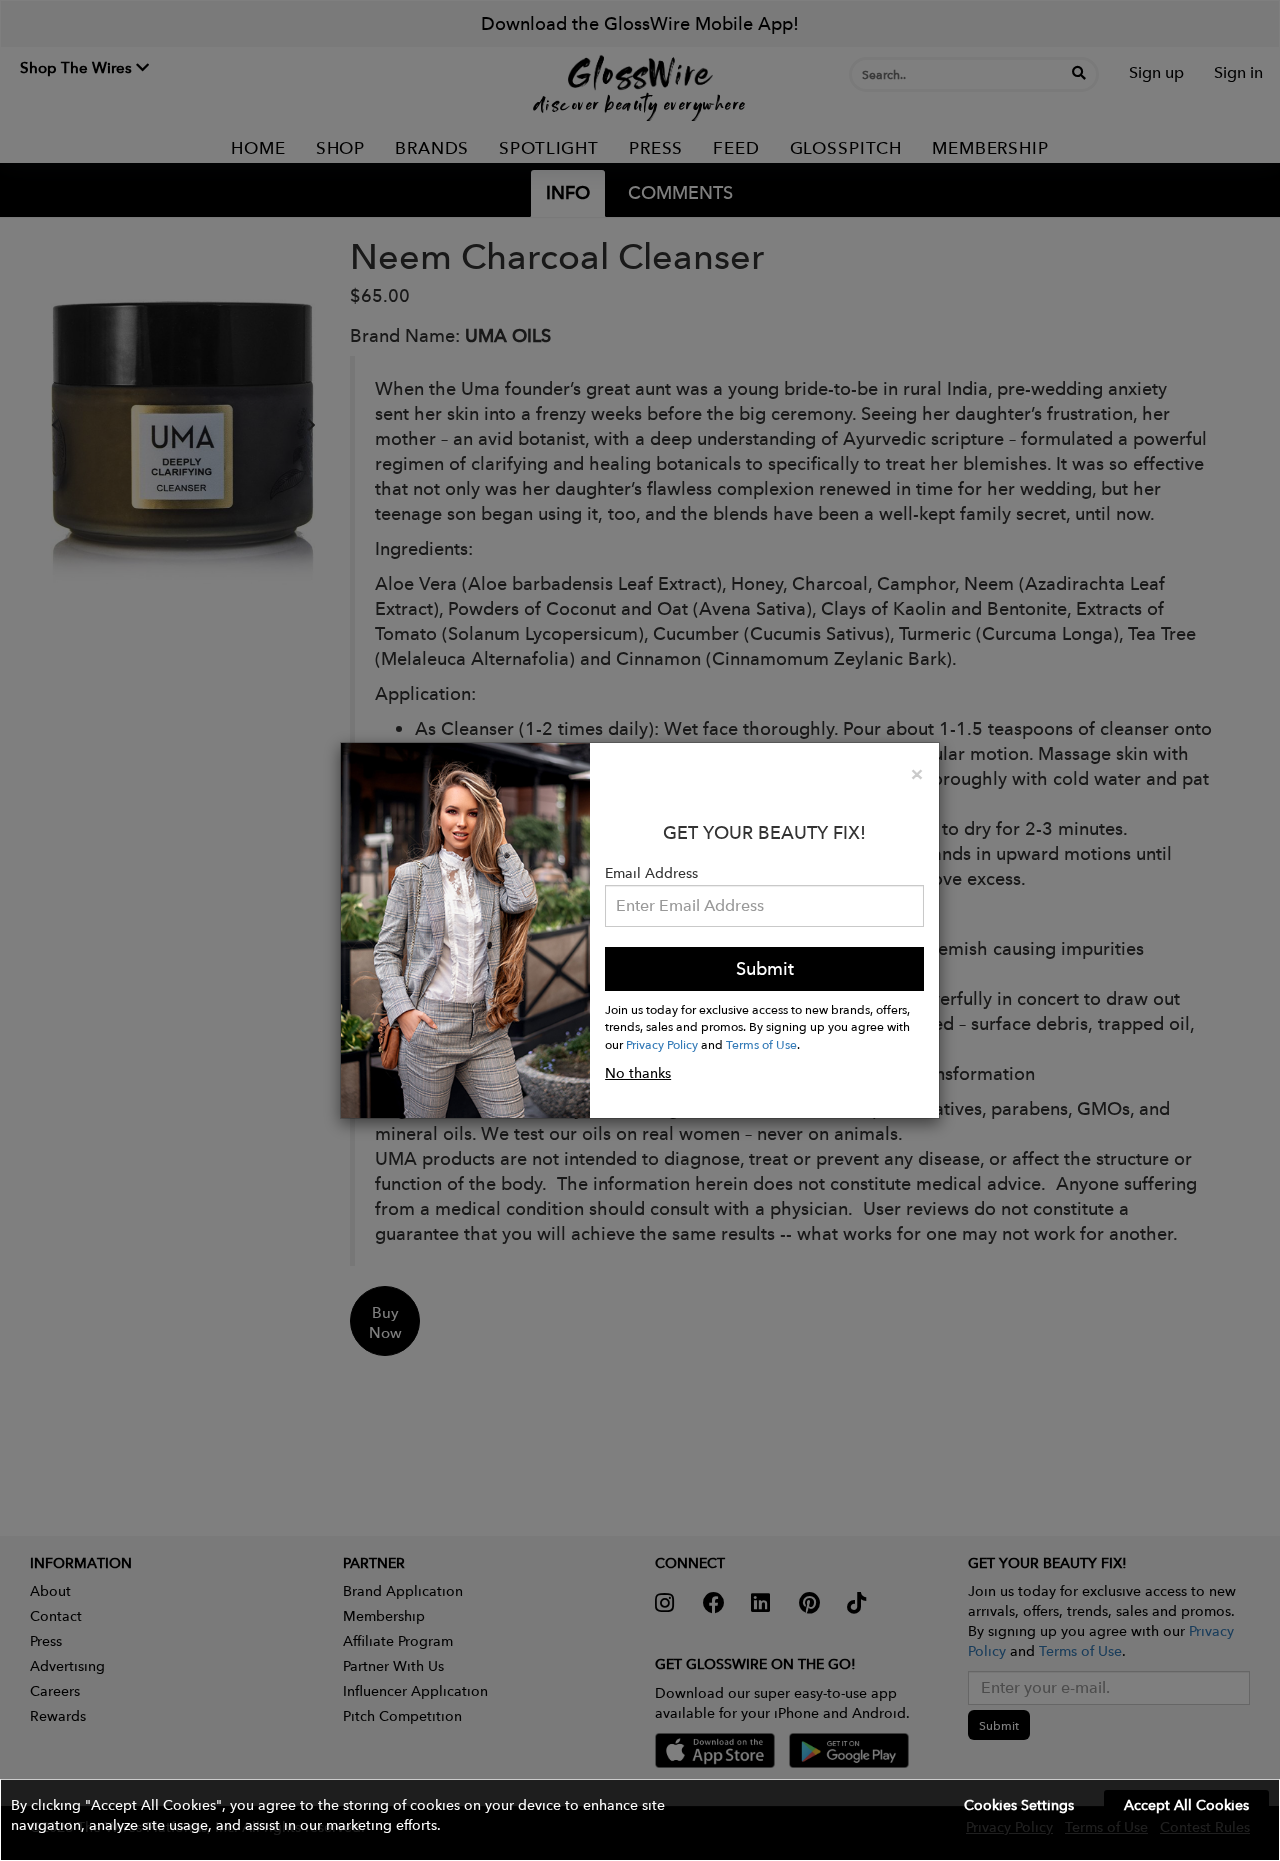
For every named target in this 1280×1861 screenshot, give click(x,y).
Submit (765, 968)
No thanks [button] (638, 1073)
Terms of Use (761, 1044)
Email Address (651, 873)
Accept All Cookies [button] (1186, 1805)
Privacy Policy (662, 1044)
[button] (640, 1820)
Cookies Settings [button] (1019, 1805)
